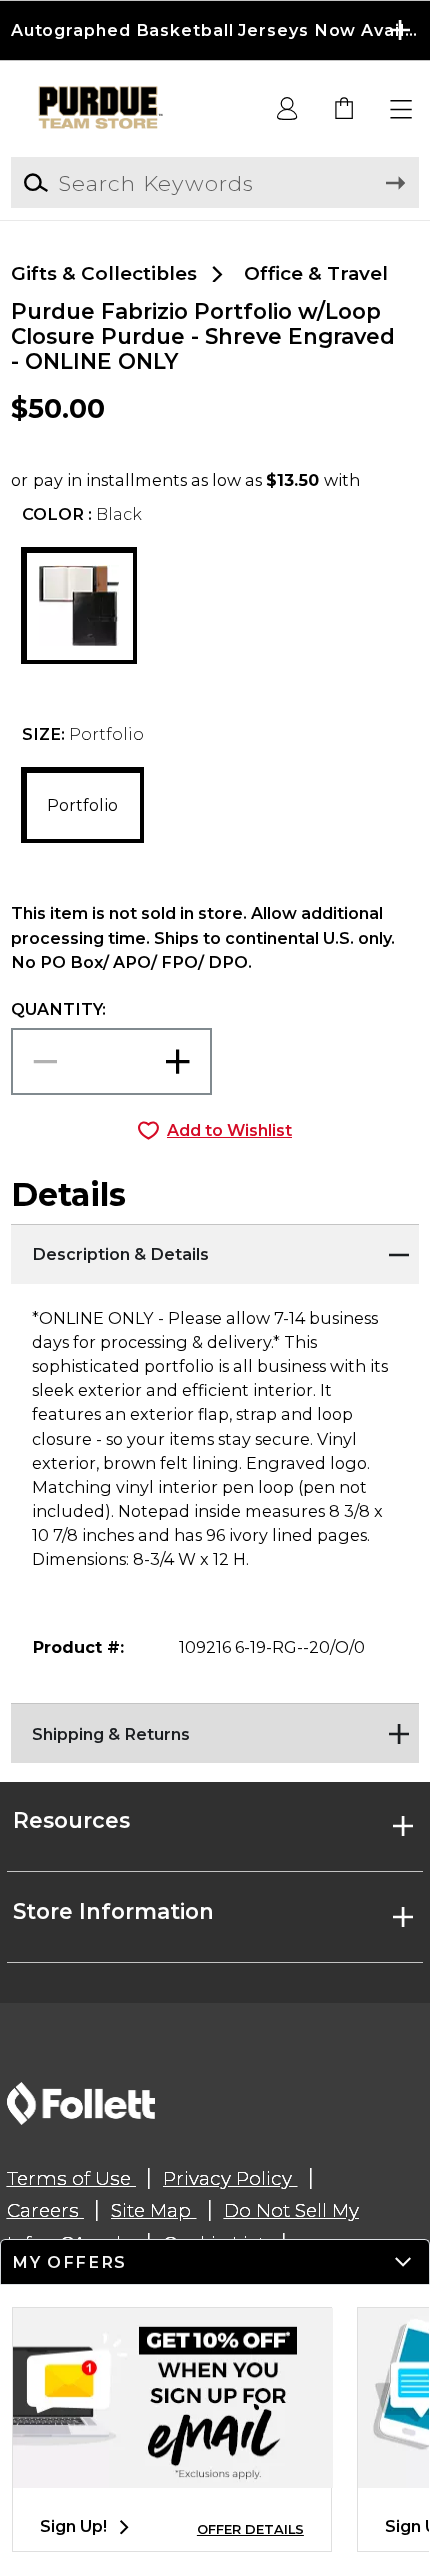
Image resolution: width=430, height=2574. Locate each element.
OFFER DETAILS (250, 2529)
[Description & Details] (215, 1249)
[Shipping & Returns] (215, 1728)
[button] (215, 30)
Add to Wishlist (229, 1130)
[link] (345, 110)
